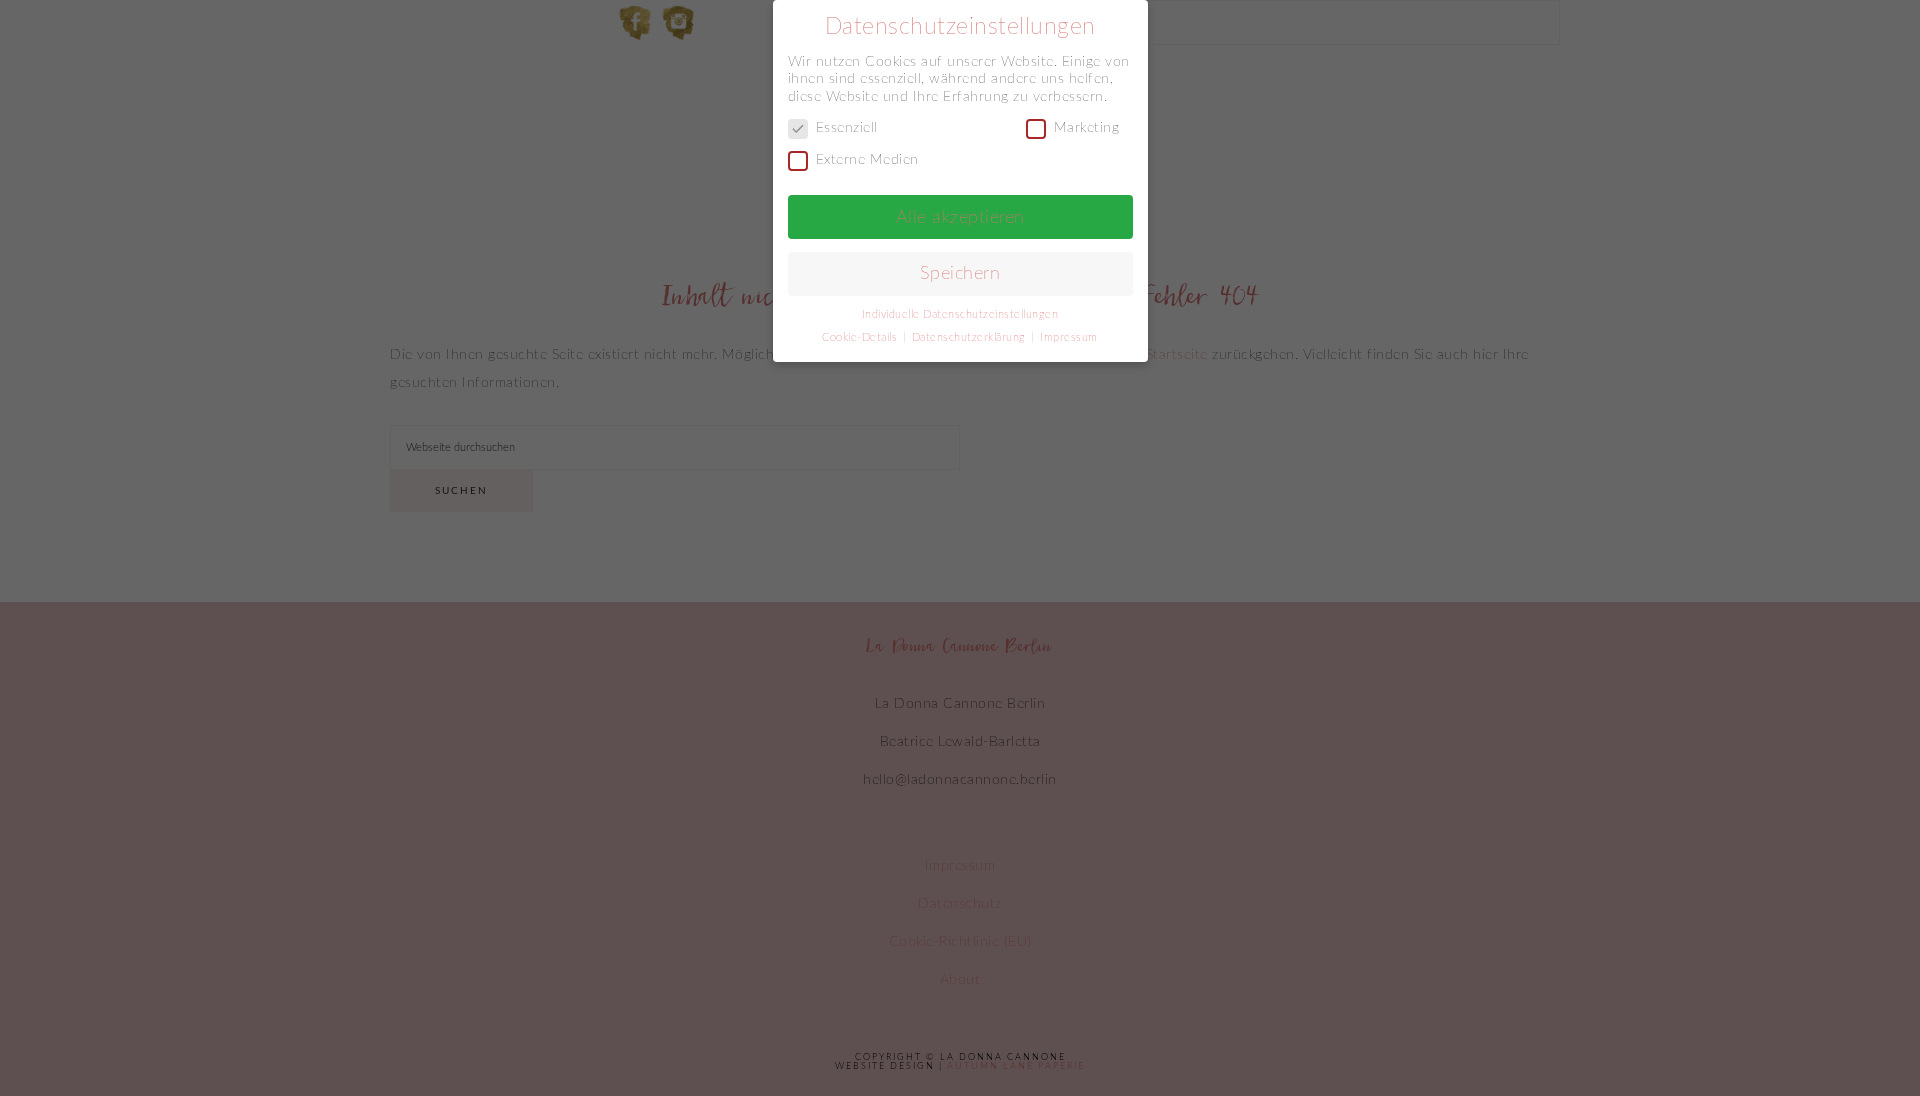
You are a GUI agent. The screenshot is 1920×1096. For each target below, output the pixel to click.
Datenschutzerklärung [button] (971, 338)
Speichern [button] (960, 273)
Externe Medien (867, 160)
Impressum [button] (1069, 338)
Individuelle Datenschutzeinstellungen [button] (960, 315)
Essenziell (847, 128)
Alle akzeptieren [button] (960, 217)
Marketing (1087, 128)
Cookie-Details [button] (861, 338)
